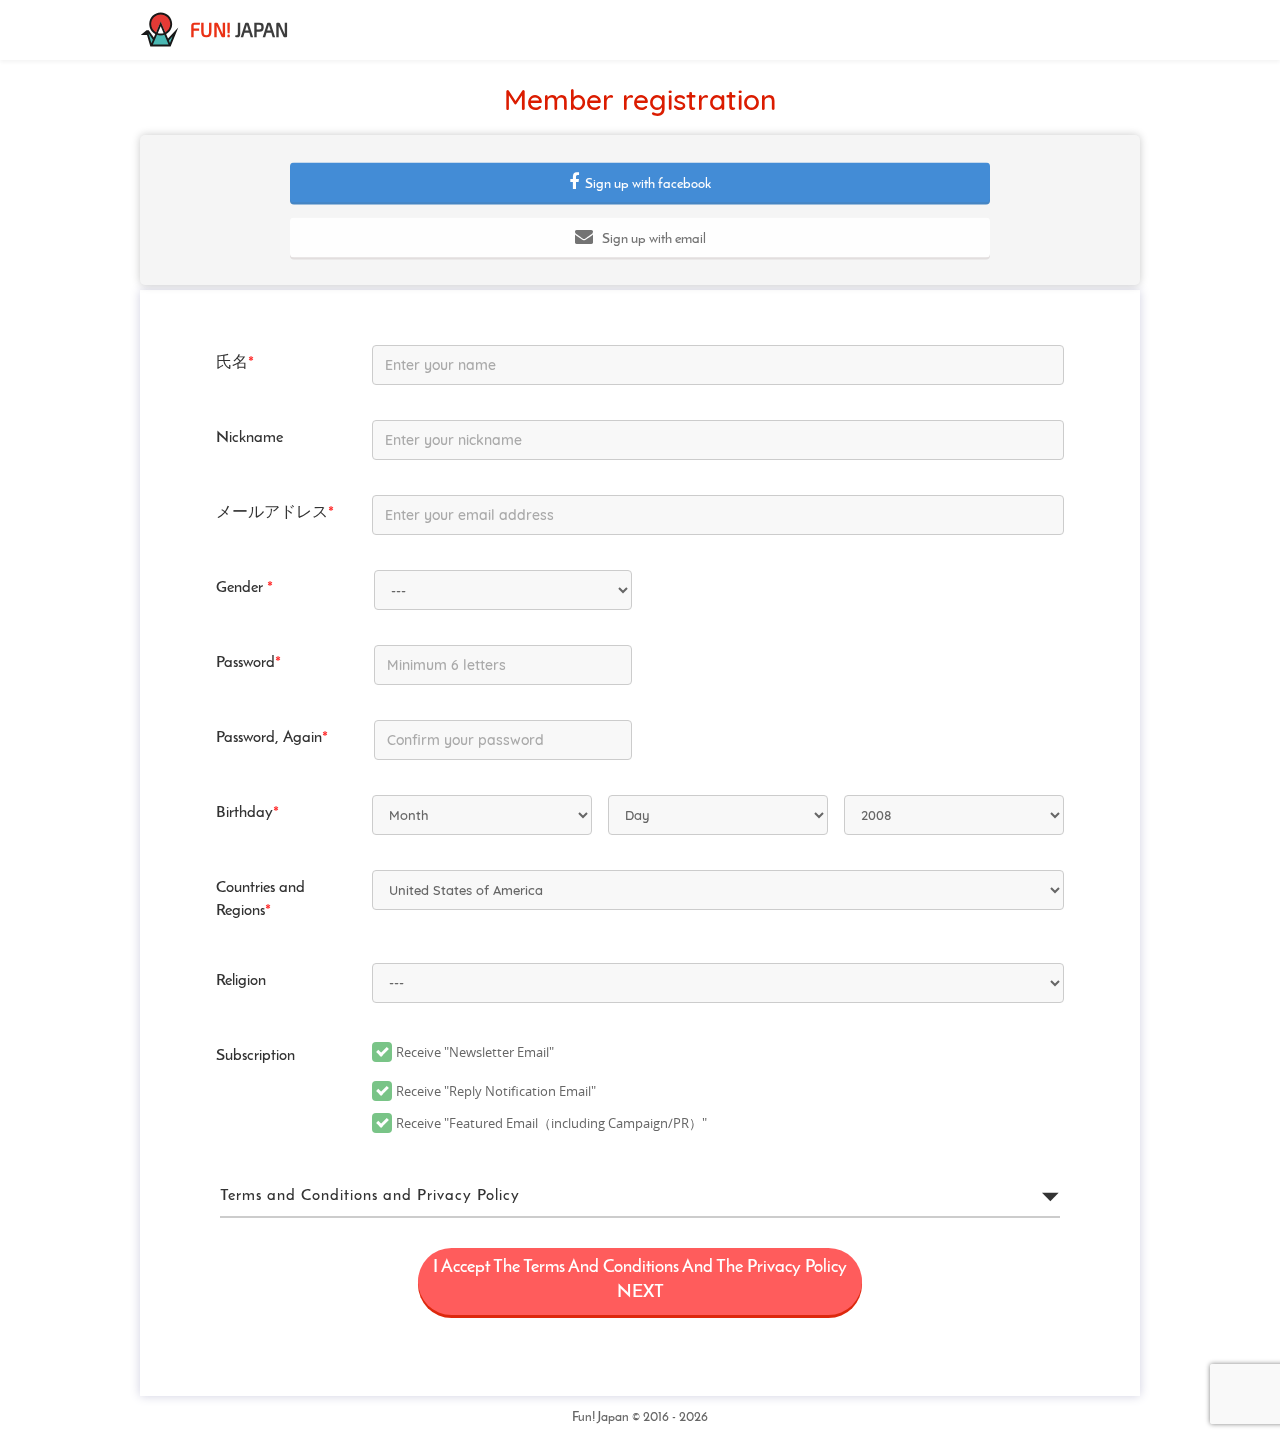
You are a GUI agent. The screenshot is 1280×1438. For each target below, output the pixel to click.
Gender (244, 588)
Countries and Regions (260, 899)
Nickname (249, 438)
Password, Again (272, 738)
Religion (241, 981)
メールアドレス (275, 513)
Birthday (247, 813)
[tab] (640, 1196)
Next (640, 1281)
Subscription (255, 1056)
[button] (640, 183)
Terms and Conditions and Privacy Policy (370, 1196)
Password (248, 663)
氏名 (235, 363)
